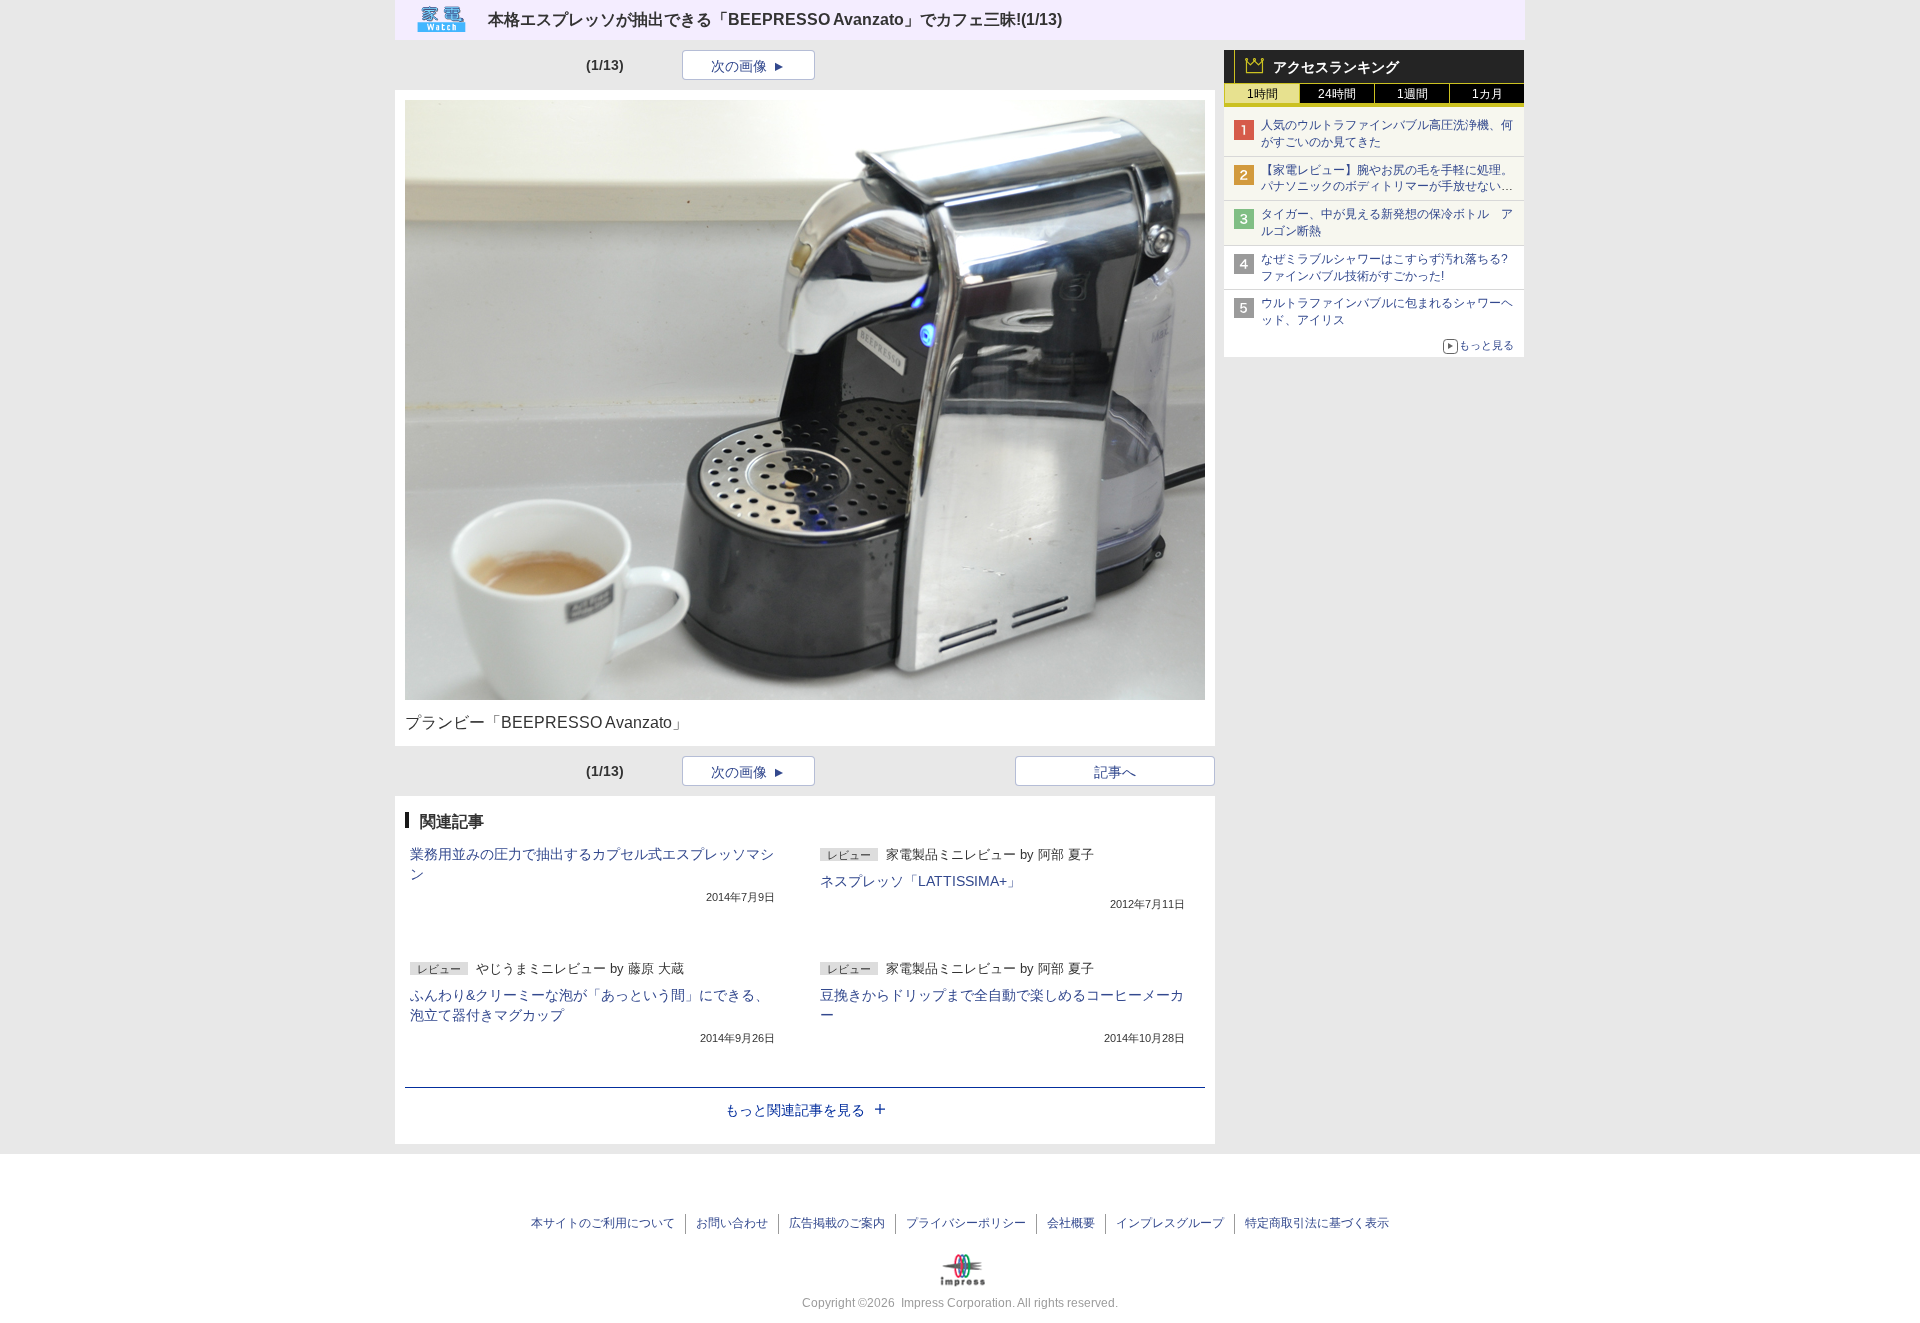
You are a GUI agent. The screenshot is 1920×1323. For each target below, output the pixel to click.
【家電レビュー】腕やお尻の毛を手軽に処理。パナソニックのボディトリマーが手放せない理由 (1387, 187)
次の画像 (739, 66)
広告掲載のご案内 (837, 1223)
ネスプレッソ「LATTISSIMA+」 (920, 881)
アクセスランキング (1336, 67)
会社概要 (1071, 1223)
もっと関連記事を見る (795, 1110)
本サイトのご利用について (603, 1223)
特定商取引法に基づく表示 (1317, 1223)
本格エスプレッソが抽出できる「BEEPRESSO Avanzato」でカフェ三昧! (754, 19)
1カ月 (1487, 94)
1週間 (1412, 94)
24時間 (1337, 94)
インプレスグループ (1170, 1223)
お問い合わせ (732, 1223)
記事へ (1115, 772)
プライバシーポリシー (966, 1223)
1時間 (1262, 94)
